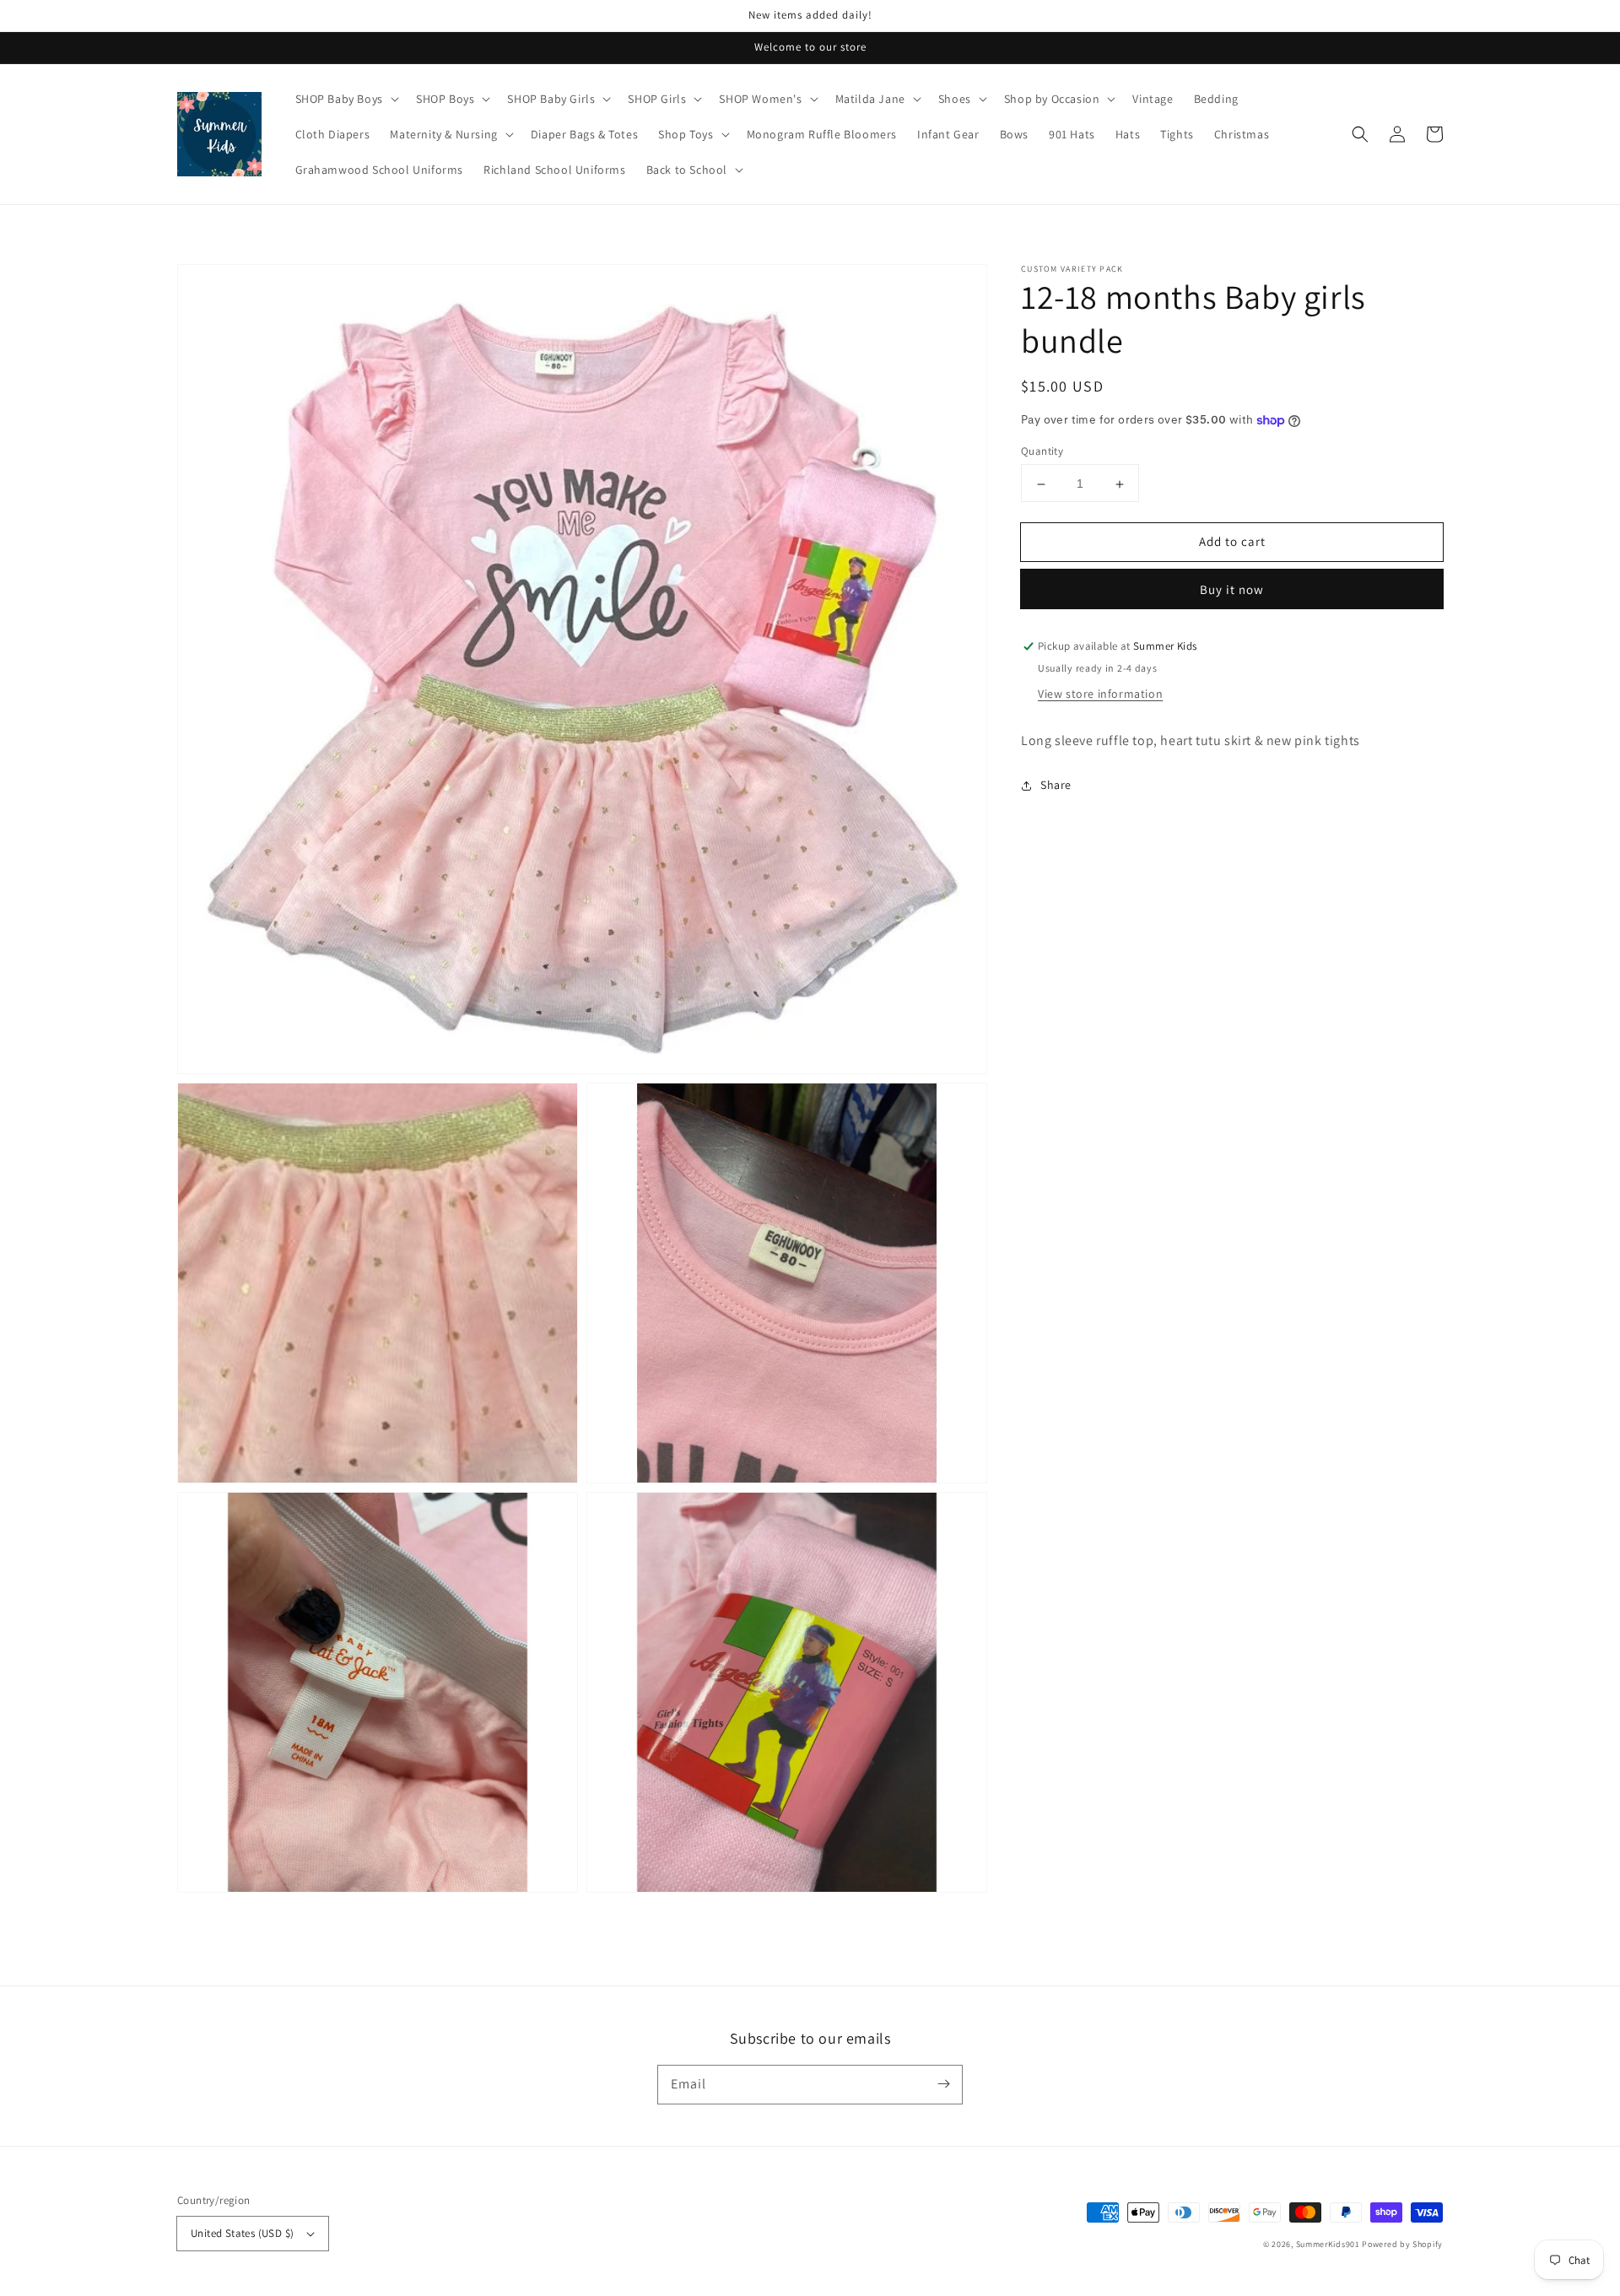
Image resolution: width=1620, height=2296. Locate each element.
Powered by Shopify (1402, 2244)
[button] (1360, 134)
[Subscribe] (943, 2084)
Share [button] (1056, 786)
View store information (1100, 694)
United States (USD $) (242, 2233)
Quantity (1042, 452)
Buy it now (1232, 590)
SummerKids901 (1328, 2244)
